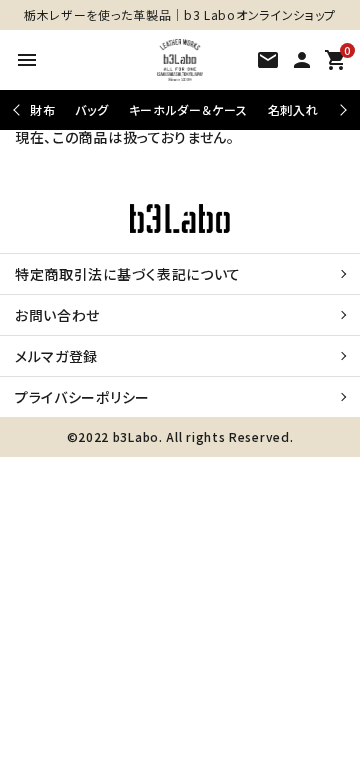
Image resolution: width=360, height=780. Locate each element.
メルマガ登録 (56, 356)
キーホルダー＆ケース (188, 109)
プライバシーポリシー (82, 397)
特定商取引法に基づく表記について (128, 274)
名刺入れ (293, 109)
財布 (42, 109)
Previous (18, 109)
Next (340, 109)
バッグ (91, 109)
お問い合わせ (57, 315)
